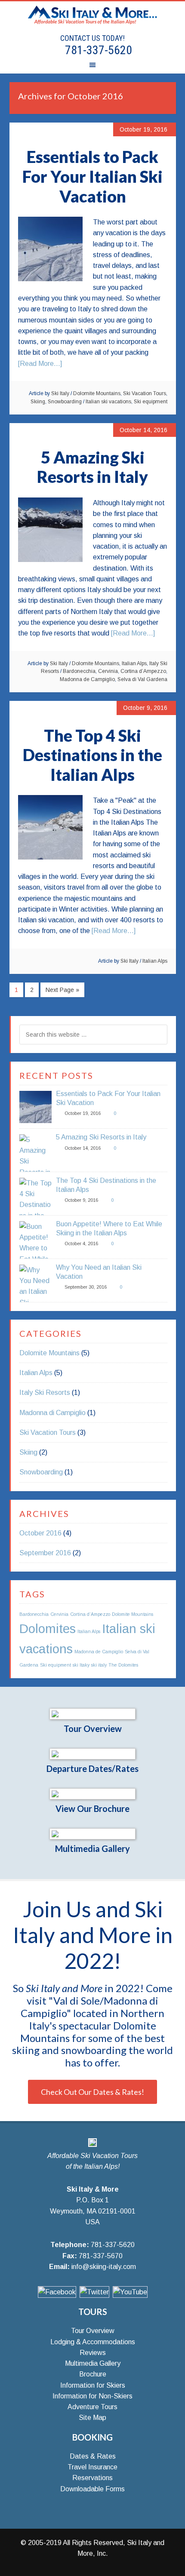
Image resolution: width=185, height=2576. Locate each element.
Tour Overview (93, 1729)
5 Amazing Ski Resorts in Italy (92, 467)
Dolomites (48, 1629)
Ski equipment (151, 402)
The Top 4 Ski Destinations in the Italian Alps (92, 755)
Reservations (92, 2478)
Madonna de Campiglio (87, 679)
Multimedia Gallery (92, 1848)
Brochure (93, 2374)
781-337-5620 (97, 50)
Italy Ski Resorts (45, 1392)
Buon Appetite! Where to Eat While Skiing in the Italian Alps (109, 1228)
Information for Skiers (93, 2385)
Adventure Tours (92, 2407)
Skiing (38, 402)
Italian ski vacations (108, 402)
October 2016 (40, 1533)
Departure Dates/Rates (92, 1769)
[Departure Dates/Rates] (92, 1754)
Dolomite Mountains (97, 393)
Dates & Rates (93, 2456)
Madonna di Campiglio (52, 1413)
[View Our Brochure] (92, 1794)
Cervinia (108, 671)
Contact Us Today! (92, 38)
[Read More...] (40, 364)
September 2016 (45, 1553)
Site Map (92, 2418)
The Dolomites (123, 1665)
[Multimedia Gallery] (92, 1834)
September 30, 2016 (86, 1287)
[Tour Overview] (92, 1714)
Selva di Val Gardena (142, 679)
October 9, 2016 (81, 1200)
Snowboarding (65, 402)
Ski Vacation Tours (145, 393)
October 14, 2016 (83, 1148)
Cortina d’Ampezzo (143, 671)
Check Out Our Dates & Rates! (92, 2092)
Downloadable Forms (92, 2489)
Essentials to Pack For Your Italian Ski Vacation (92, 176)
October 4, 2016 (81, 1243)
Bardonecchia (79, 671)
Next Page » (62, 990)
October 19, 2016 (83, 1113)
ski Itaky (81, 1665)
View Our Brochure (92, 1808)
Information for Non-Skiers (92, 2396)
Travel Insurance (92, 2467)
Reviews (93, 2353)
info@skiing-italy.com (104, 2267)
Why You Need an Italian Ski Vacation (99, 1272)
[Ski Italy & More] (92, 2145)
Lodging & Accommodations (93, 2342)
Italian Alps (134, 663)
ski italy (99, 1665)
